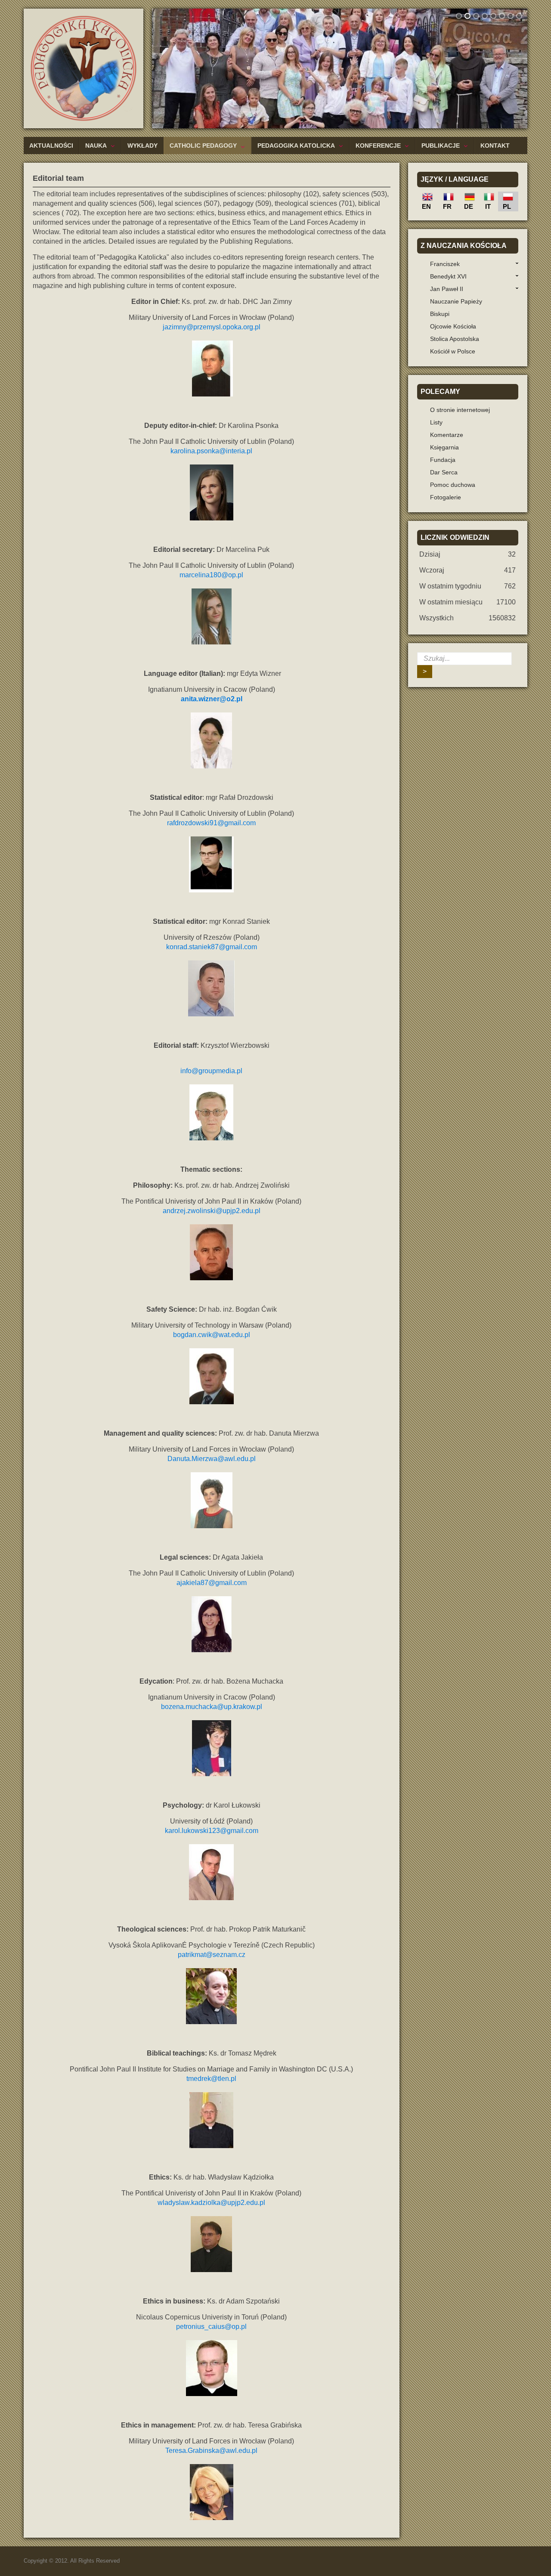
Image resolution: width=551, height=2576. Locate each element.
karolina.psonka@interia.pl (211, 451)
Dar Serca (444, 472)
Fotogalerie (446, 497)
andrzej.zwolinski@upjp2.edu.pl (212, 1211)
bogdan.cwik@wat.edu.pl (212, 1335)
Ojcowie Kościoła (453, 326)
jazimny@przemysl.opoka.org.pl (212, 327)
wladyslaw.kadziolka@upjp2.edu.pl (211, 2203)
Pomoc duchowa (453, 485)
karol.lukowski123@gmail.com (212, 1831)
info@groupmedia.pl (211, 1071)
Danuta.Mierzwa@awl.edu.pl (212, 1459)
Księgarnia (444, 447)
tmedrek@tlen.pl (211, 2079)
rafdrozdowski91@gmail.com (211, 823)
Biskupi (440, 314)
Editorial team (58, 178)
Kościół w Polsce (453, 351)
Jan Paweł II (447, 289)
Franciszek (445, 264)
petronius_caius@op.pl (211, 2327)
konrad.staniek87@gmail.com (212, 947)
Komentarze (447, 435)
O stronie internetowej (460, 410)
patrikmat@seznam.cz (212, 1955)
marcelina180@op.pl (211, 575)
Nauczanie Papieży (456, 301)
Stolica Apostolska (455, 339)
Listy (436, 422)
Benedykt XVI (448, 276)
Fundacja (443, 460)
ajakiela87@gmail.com (212, 1583)
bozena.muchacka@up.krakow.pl (212, 1707)
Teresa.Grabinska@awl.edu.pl (211, 2451)
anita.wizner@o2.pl (212, 699)
